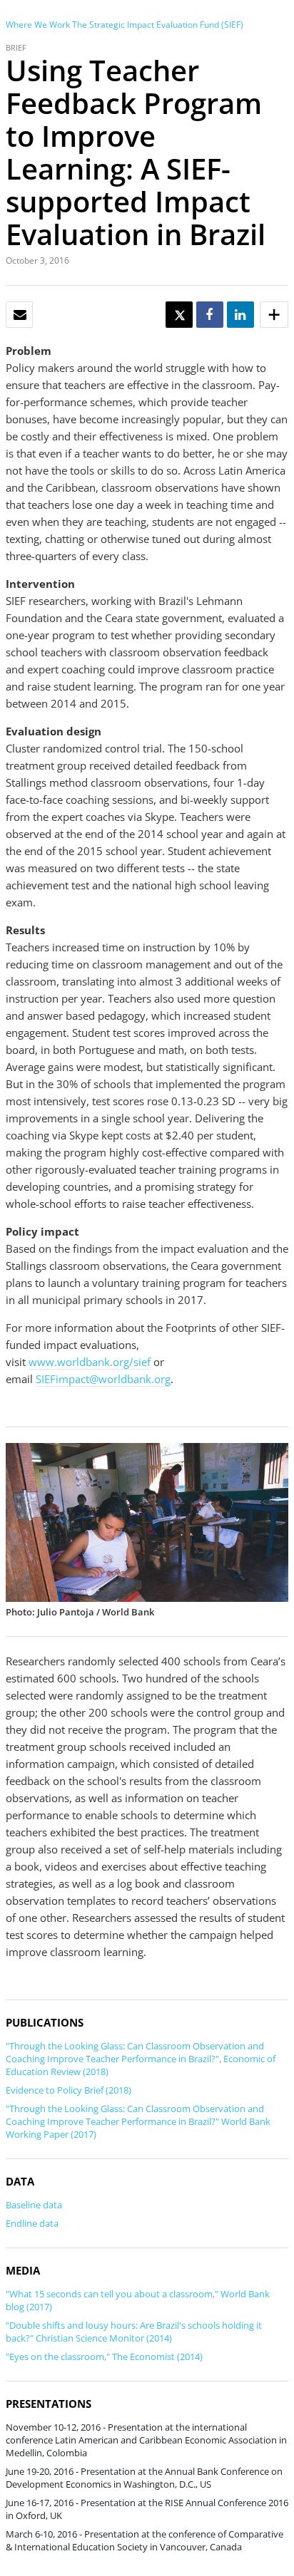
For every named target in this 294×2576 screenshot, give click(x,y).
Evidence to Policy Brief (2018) (69, 2090)
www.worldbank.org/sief (90, 1362)
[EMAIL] (20, 315)
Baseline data (34, 2205)
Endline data (32, 2223)
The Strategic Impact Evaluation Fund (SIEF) (158, 25)
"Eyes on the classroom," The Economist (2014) (104, 2357)
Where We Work (38, 25)
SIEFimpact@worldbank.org (103, 1379)
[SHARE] (209, 315)
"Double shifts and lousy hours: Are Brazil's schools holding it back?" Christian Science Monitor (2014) (134, 2332)
